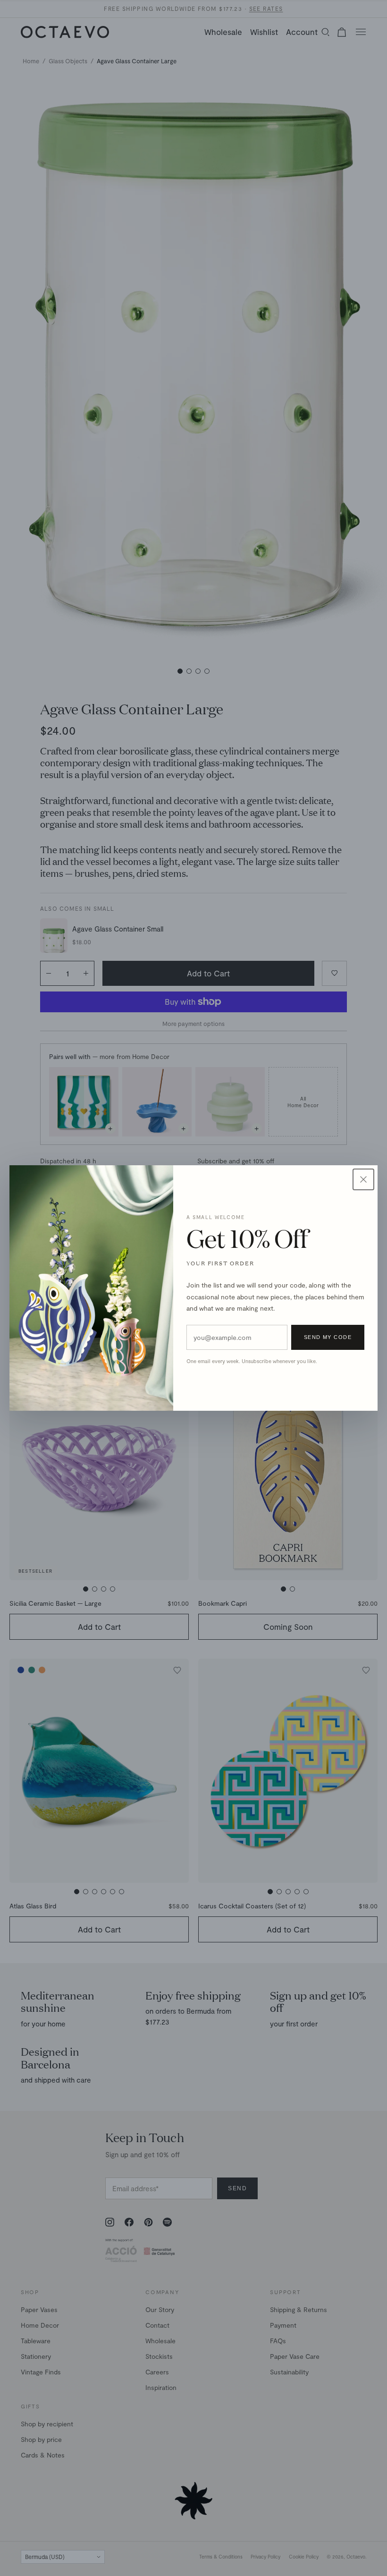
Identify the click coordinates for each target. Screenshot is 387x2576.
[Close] (363, 1179)
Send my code (328, 1337)
